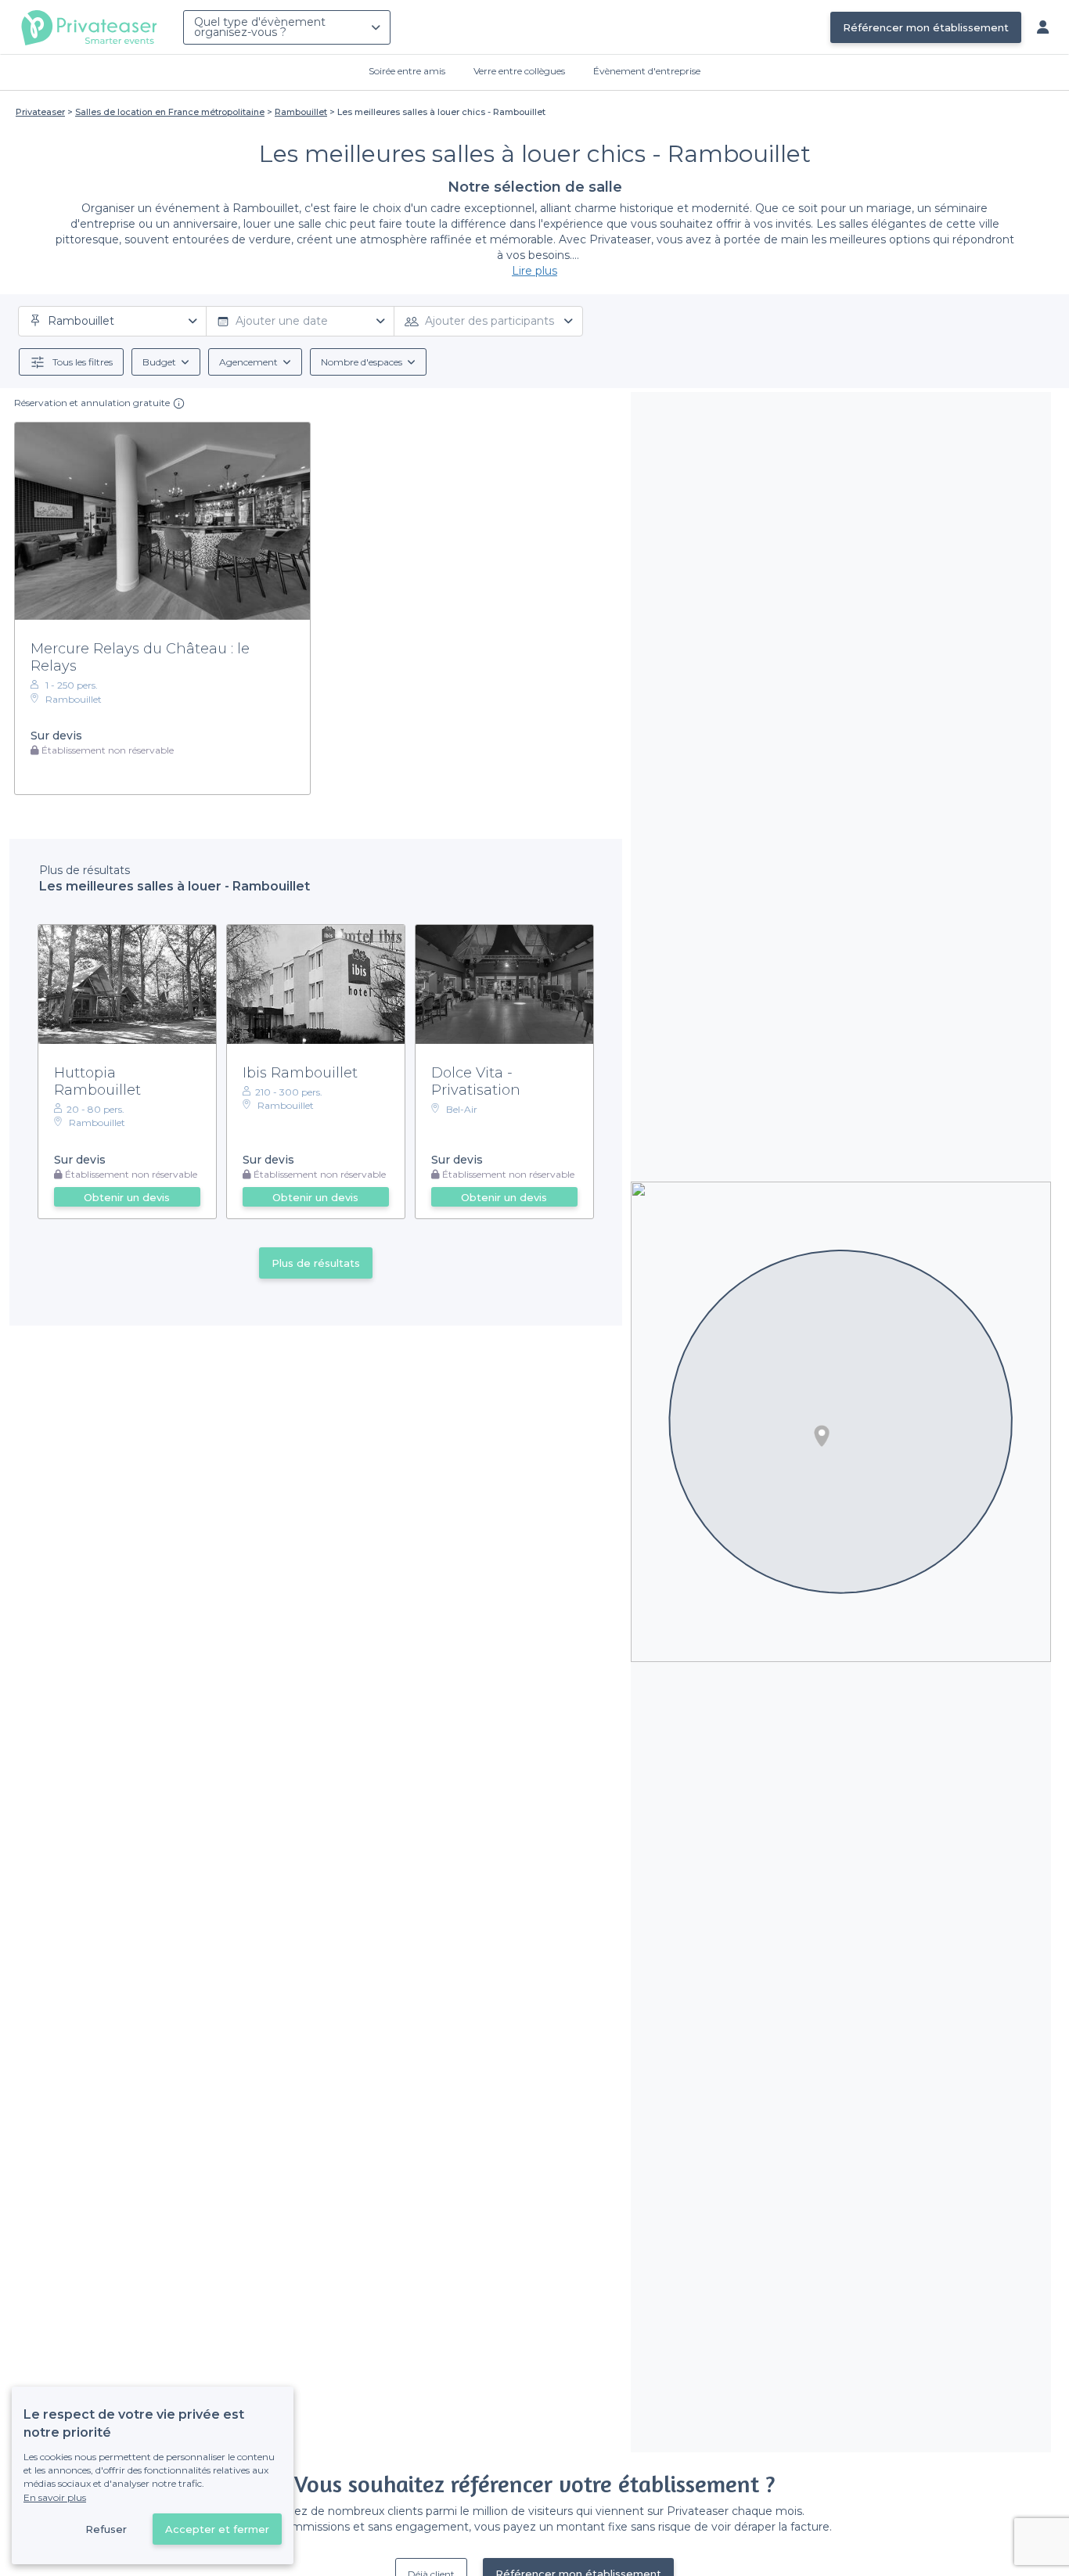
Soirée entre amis (407, 71)
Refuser (106, 2529)
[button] (822, 1436)
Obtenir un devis (127, 1197)
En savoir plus (55, 2497)
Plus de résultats (316, 1263)
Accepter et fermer (217, 2529)
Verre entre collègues (519, 71)
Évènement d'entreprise (647, 71)
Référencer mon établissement (926, 27)
